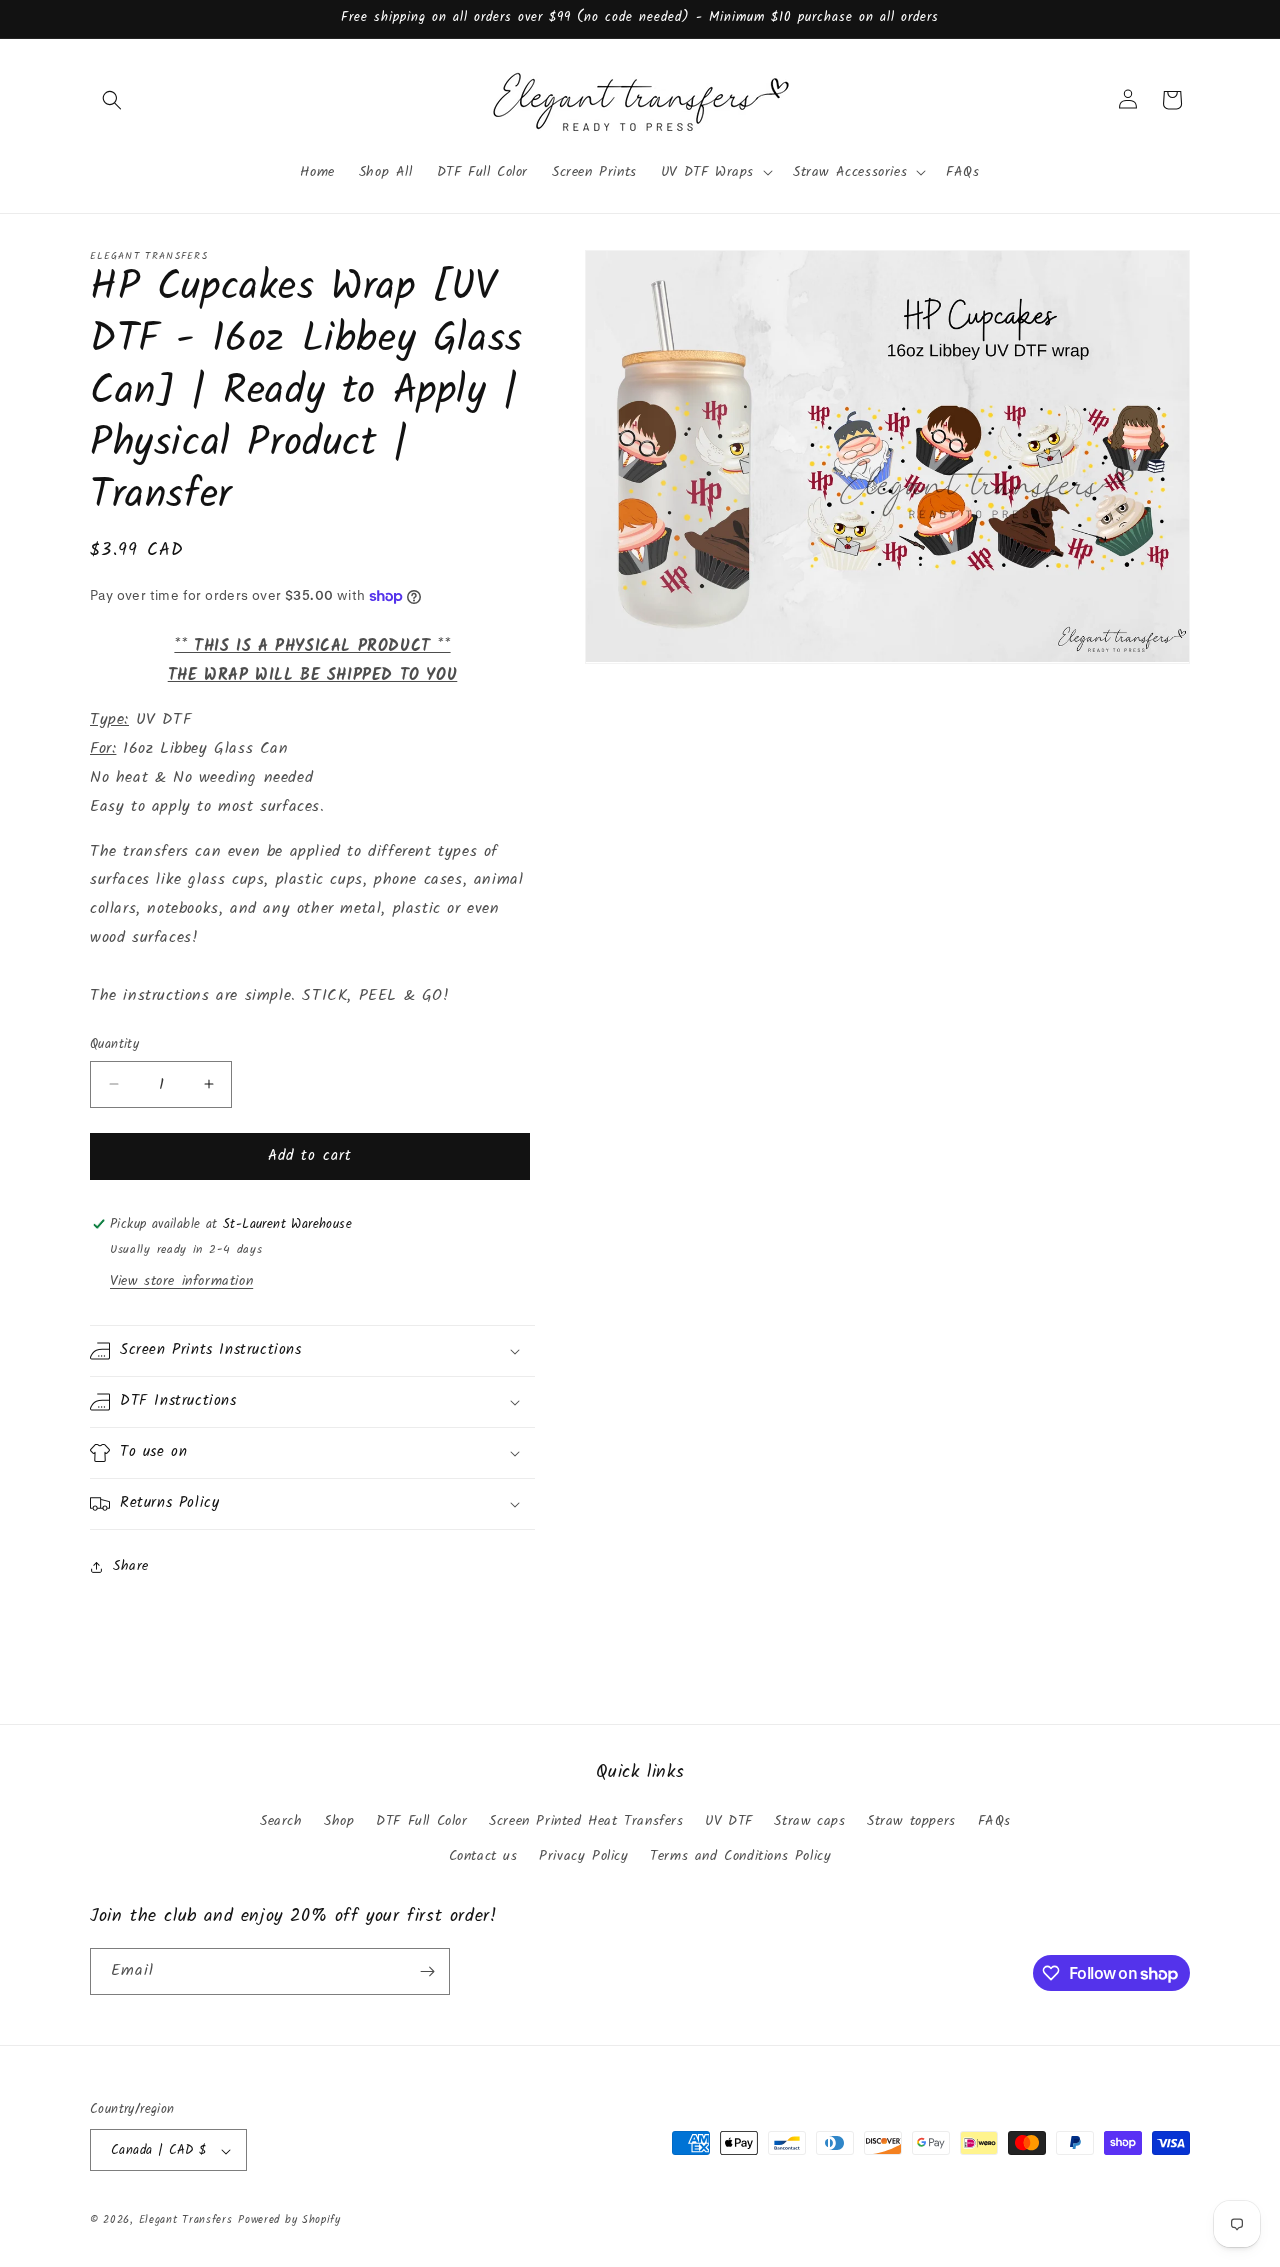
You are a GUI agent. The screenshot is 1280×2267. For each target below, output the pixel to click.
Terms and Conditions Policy (740, 1857)
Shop (339, 1821)
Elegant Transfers (186, 2221)
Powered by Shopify (289, 2221)
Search (281, 1821)
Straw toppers (911, 1821)
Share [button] (131, 1566)
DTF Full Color (421, 1821)
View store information (181, 1281)
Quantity (114, 1045)
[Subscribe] (427, 1971)
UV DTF (729, 1821)
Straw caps (809, 1821)
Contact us (483, 1857)
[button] (112, 100)
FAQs (994, 1821)
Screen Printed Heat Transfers (586, 1821)
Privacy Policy (583, 1857)
